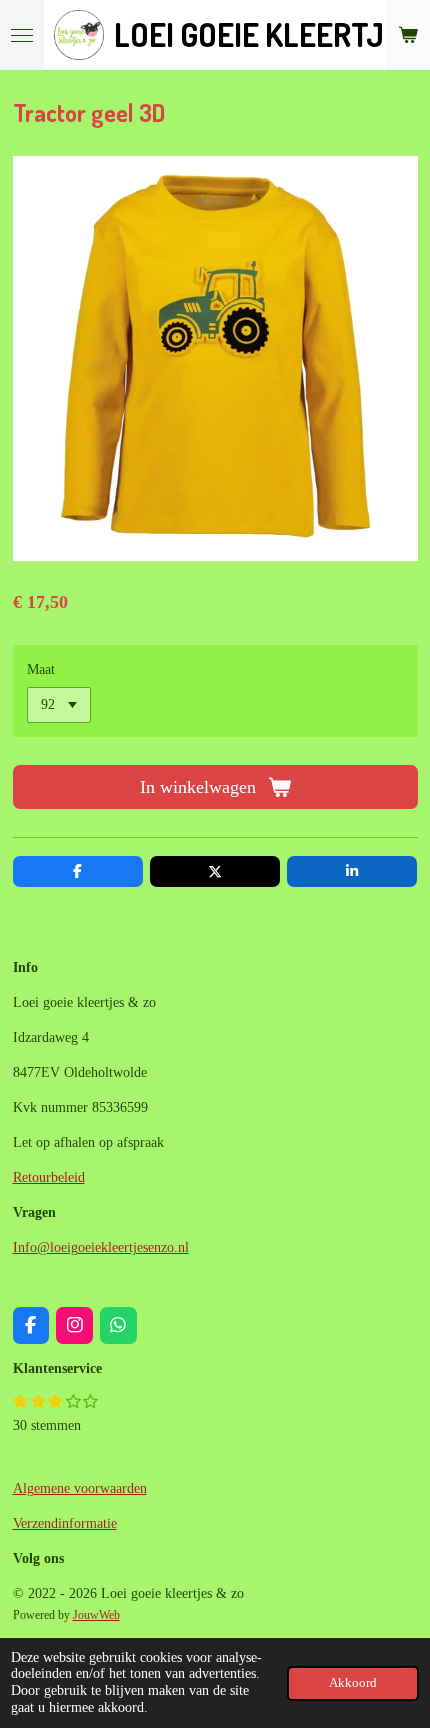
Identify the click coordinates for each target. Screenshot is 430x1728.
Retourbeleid (49, 1177)
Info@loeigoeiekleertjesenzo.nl (101, 1247)
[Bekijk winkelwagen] (408, 35)
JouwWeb (96, 1615)
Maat (41, 669)
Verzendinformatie (65, 1523)
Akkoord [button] (353, 1683)
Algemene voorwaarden (80, 1488)
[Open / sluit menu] (22, 35)
